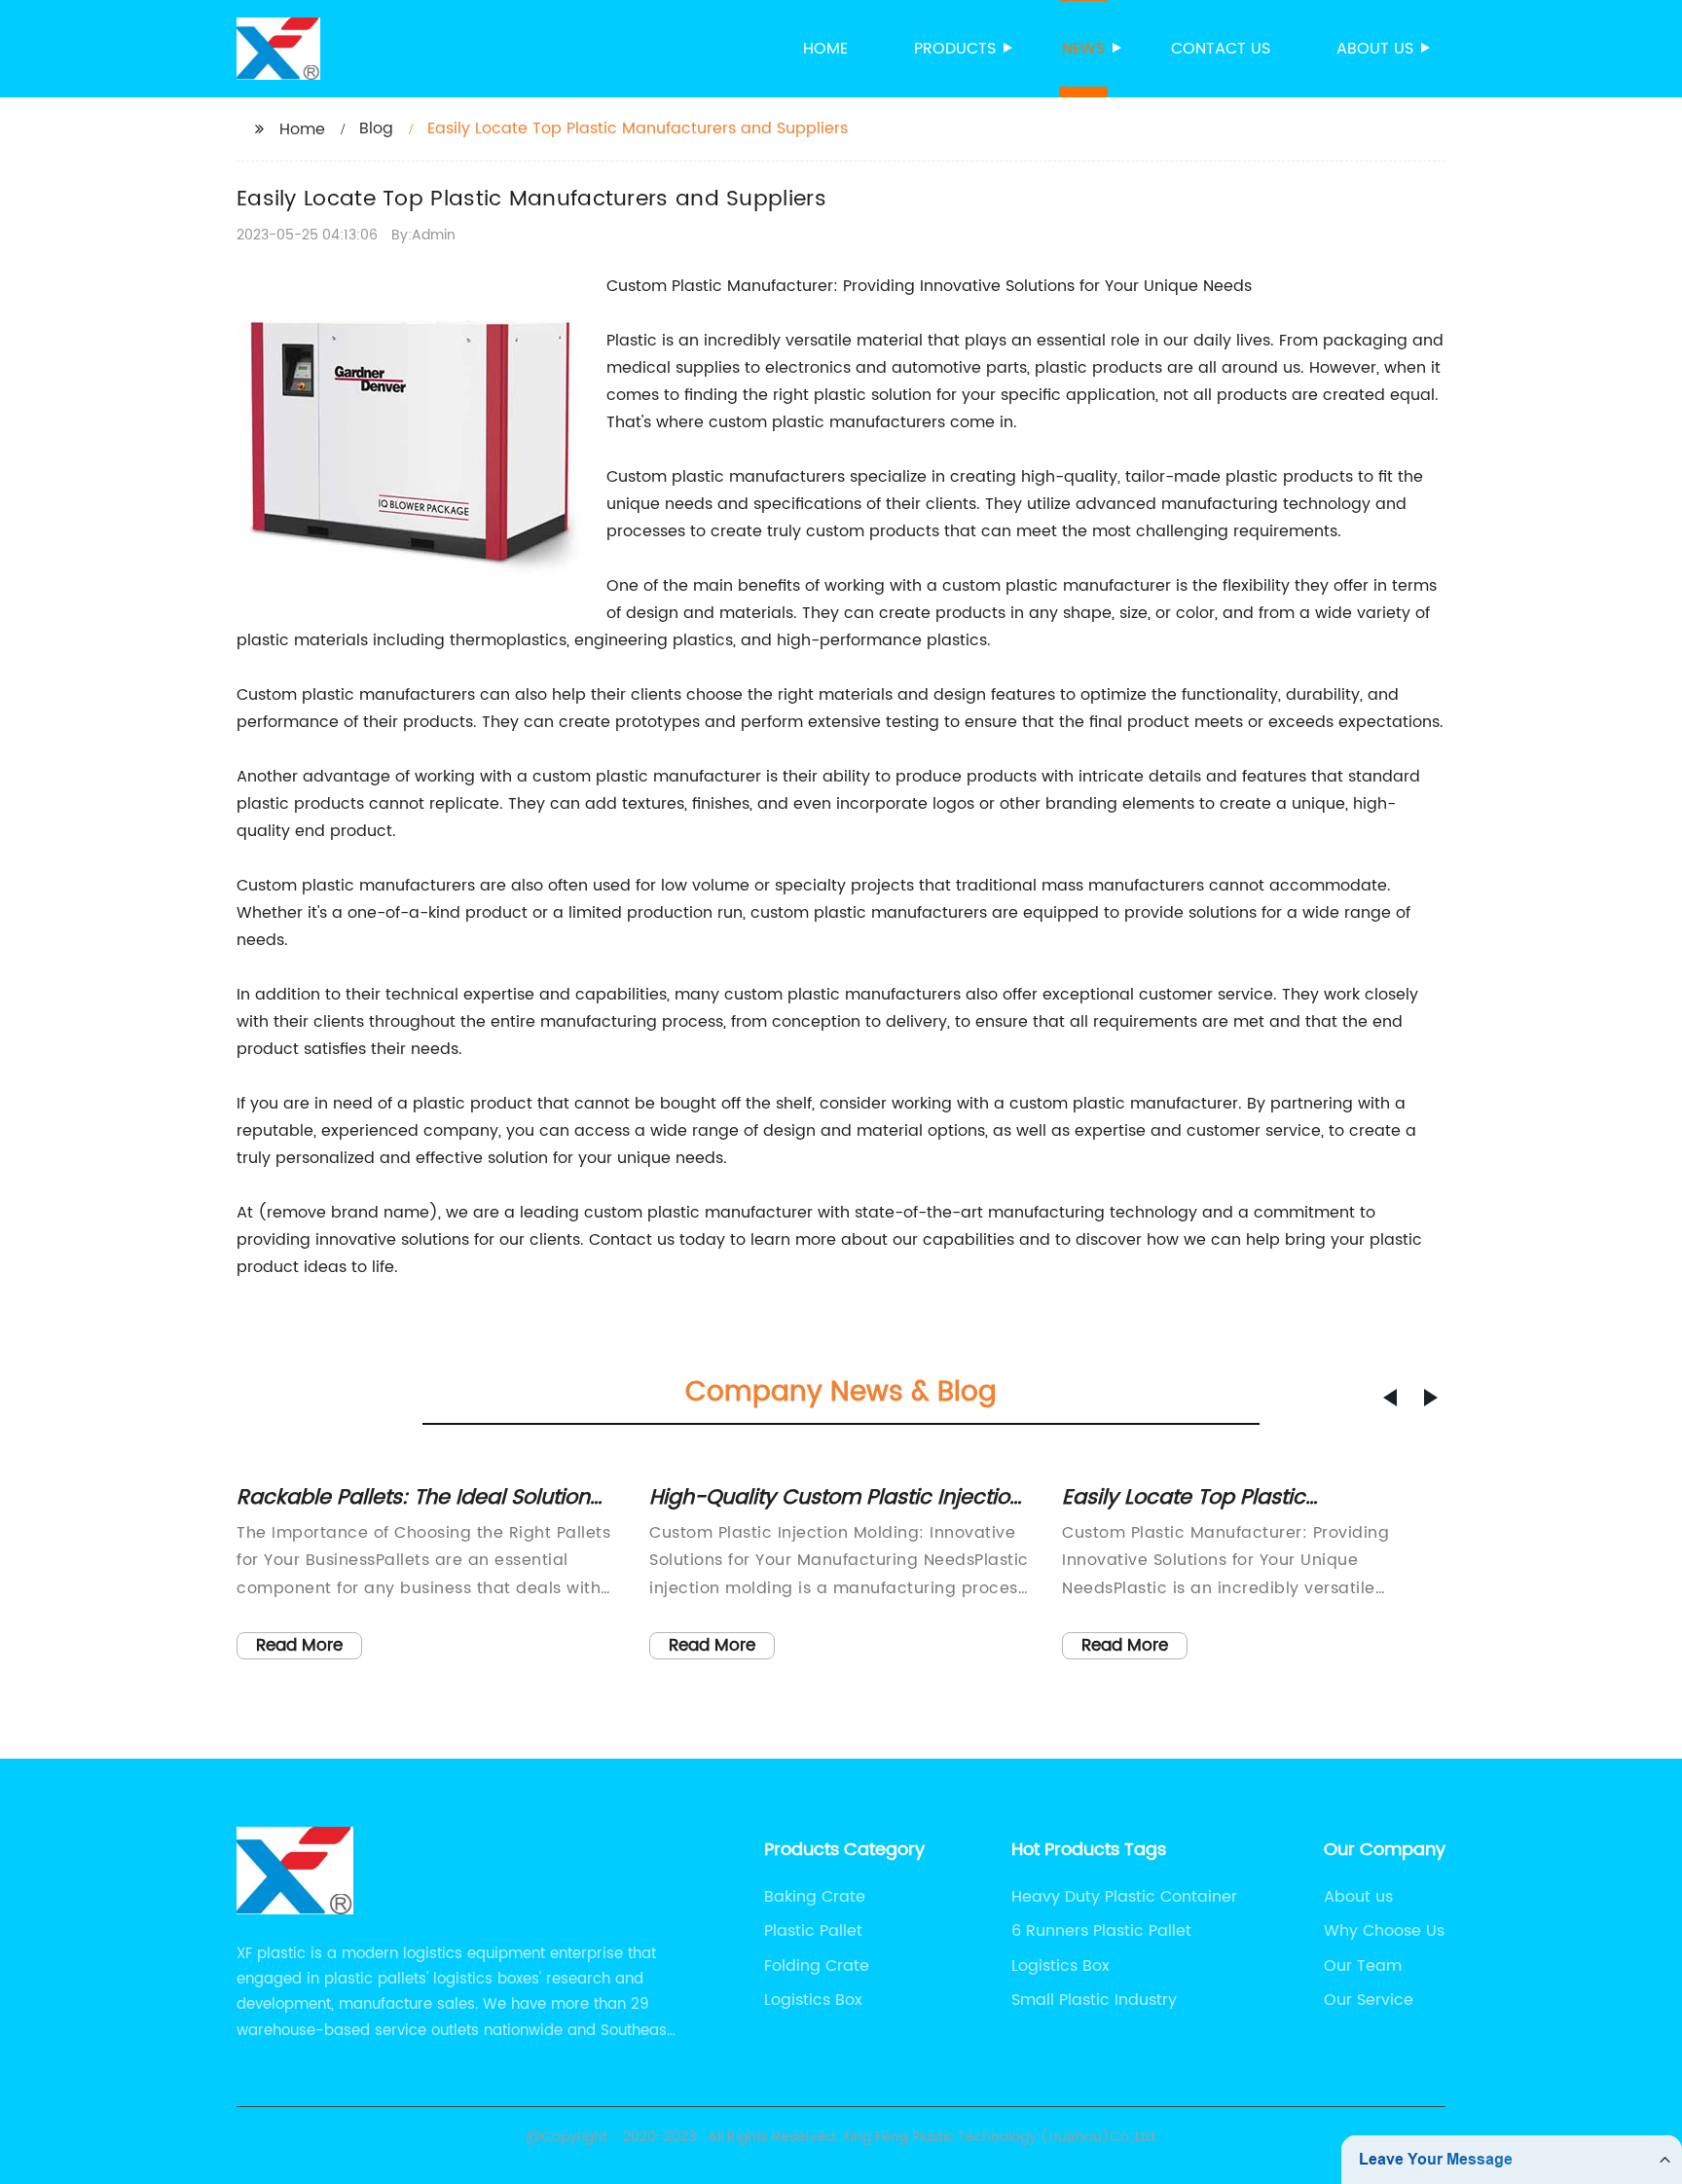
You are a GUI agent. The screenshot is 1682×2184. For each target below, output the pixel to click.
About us (1375, 49)
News (1083, 49)
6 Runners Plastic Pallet (1101, 1931)
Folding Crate (817, 1966)
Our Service (1369, 2000)
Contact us (1221, 49)
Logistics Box (813, 2000)
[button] (1390, 1398)
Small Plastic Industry (1094, 2000)
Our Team (1363, 1966)
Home (825, 49)
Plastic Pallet (813, 1931)
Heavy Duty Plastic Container (1124, 1897)
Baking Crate (815, 1897)
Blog (376, 128)
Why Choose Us (1384, 1931)
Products (955, 49)
